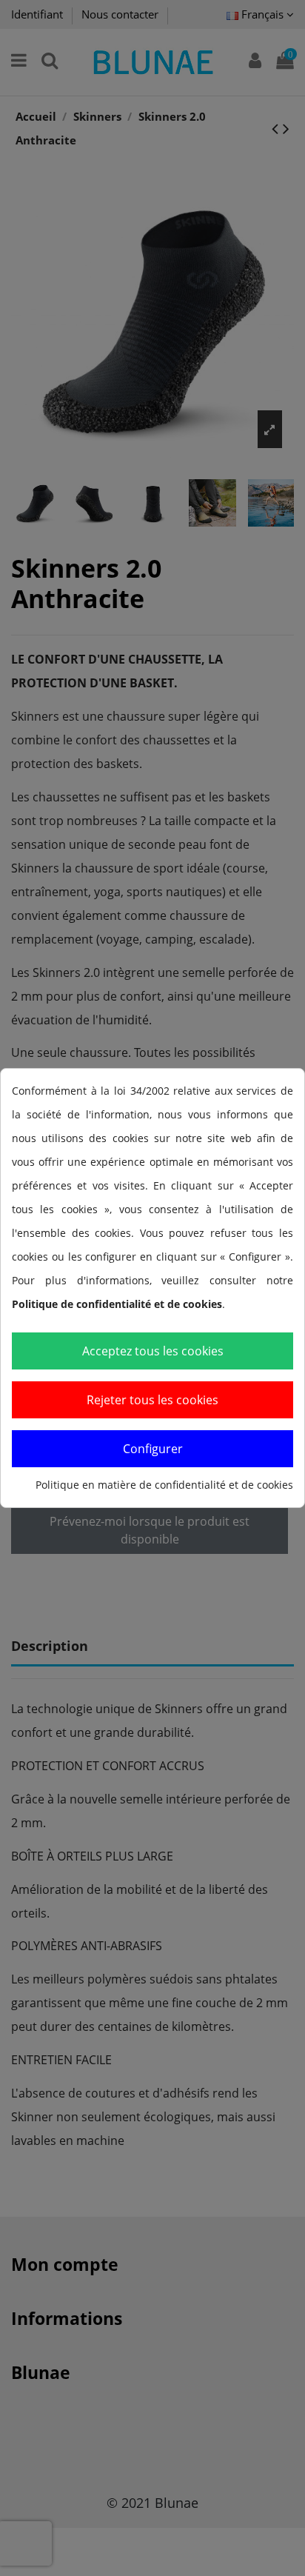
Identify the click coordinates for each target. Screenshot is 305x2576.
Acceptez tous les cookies (153, 1351)
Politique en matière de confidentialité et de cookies (164, 1485)
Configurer (153, 1449)
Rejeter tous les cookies (152, 1400)
